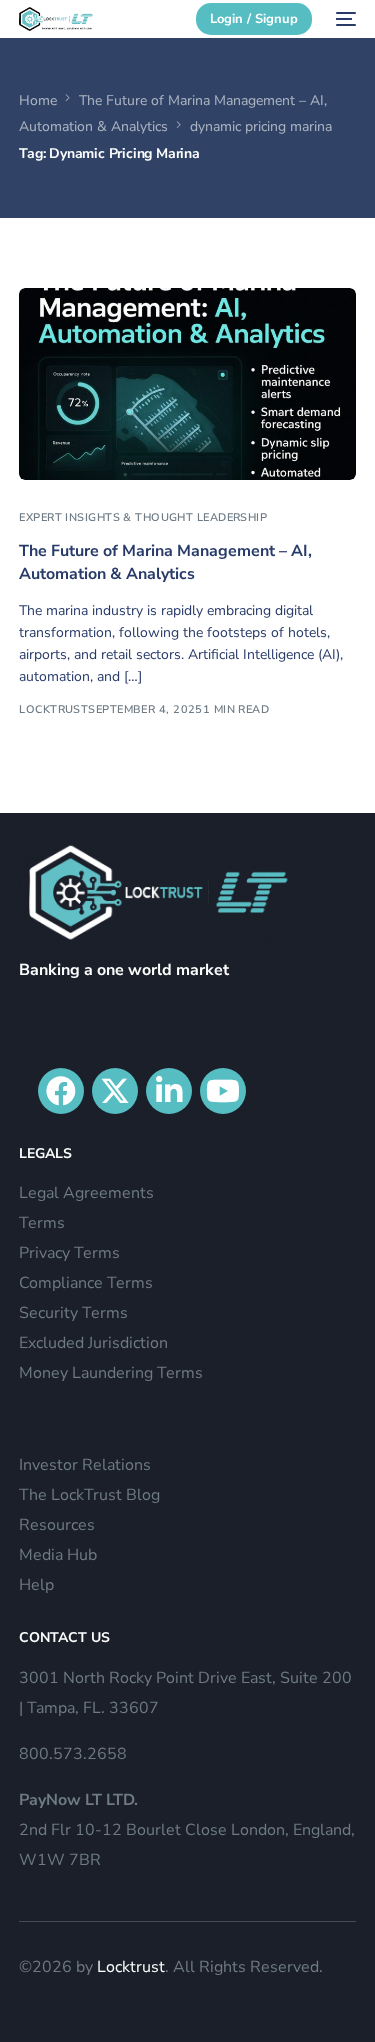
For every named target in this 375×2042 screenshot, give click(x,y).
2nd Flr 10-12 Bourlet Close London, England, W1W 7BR (187, 1830)
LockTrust (53, 709)
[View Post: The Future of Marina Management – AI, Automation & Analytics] (187, 384)
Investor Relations (85, 1465)
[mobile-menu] (344, 19)
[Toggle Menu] (349, 57)
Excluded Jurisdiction (93, 1343)
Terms (42, 1223)
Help (36, 1585)
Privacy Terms (69, 1253)
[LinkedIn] (169, 1091)
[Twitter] (115, 1091)
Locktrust (131, 1967)
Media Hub (58, 1555)
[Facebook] (61, 1091)
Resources (57, 1525)
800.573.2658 (73, 1754)
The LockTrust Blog (89, 1495)
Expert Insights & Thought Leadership (143, 517)
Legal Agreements (86, 1193)
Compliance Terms (86, 1283)
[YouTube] (223, 1091)
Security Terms (73, 1313)
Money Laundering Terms (111, 1373)
